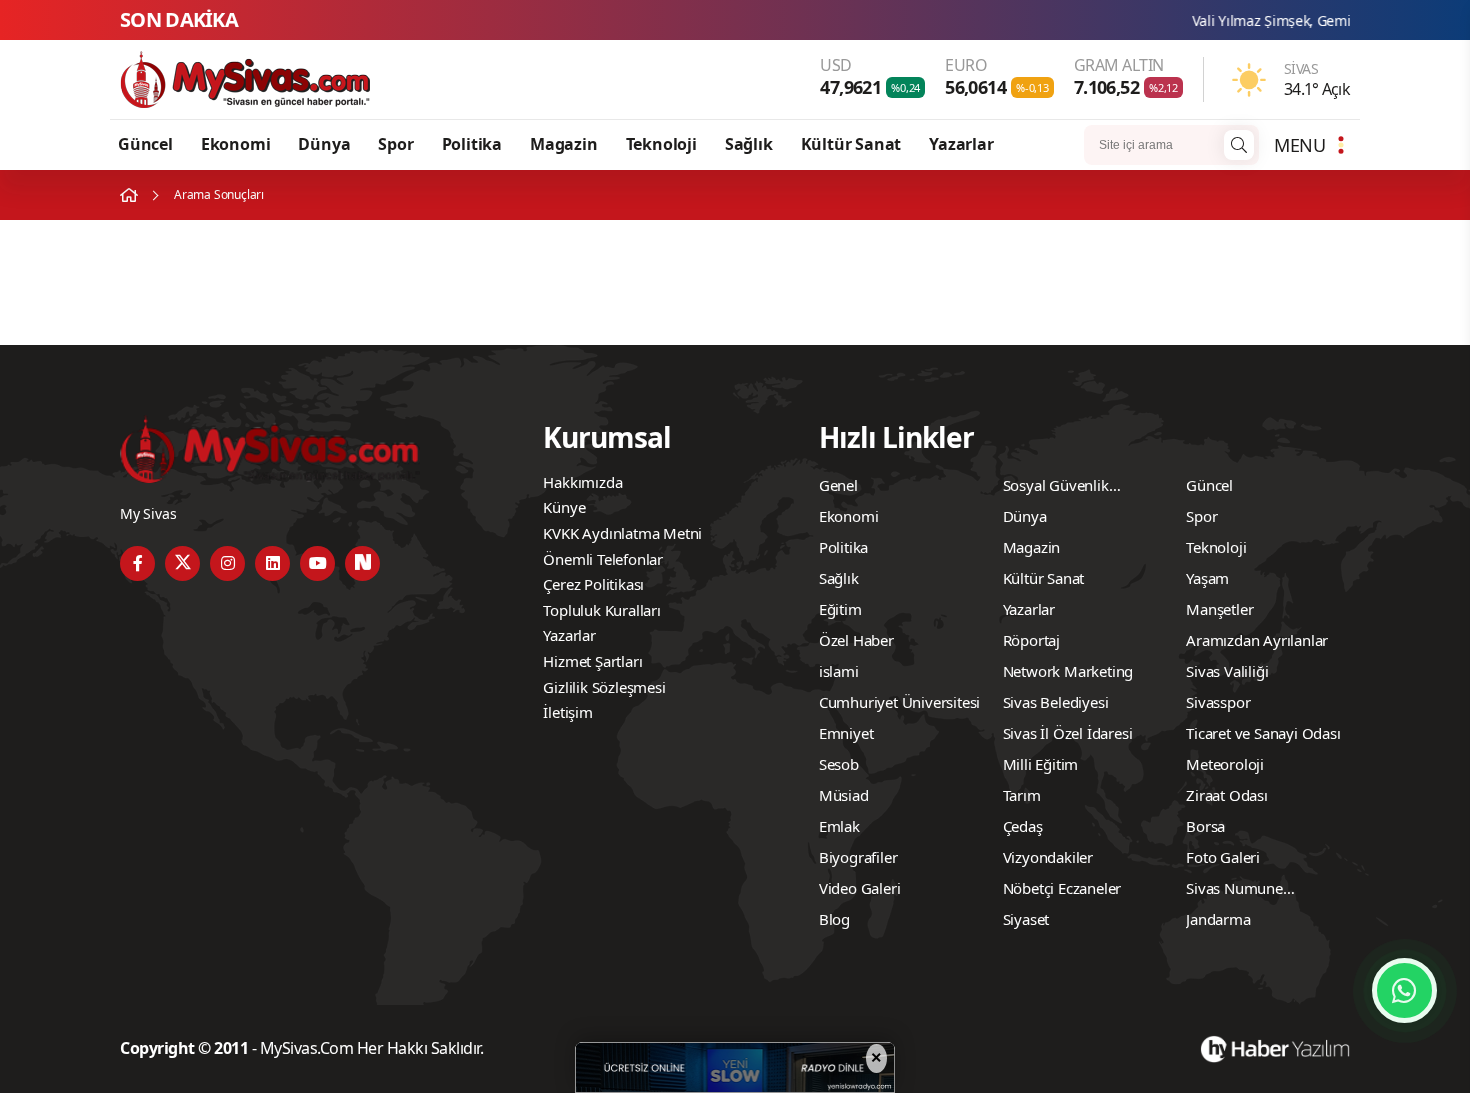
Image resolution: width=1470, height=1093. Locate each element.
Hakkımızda (582, 482)
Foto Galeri (1223, 857)
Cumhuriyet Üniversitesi (899, 702)
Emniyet (846, 733)
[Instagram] (227, 563)
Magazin (564, 144)
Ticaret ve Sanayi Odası (1263, 733)
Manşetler (1219, 609)
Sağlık (749, 144)
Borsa (1205, 826)
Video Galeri (860, 888)
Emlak (839, 826)
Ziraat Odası (1227, 795)
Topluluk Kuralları (601, 610)
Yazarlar (961, 144)
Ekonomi (236, 144)
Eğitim (840, 609)
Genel (838, 485)
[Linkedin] (272, 563)
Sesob (839, 764)
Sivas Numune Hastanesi (1234, 891)
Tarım (1022, 795)
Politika (472, 144)
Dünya (324, 144)
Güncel (145, 144)
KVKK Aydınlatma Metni (622, 533)
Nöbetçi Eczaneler (1062, 888)
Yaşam (1207, 578)
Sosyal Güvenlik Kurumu (1056, 488)
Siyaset (1026, 919)
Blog (834, 919)
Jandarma (1218, 919)
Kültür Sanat (851, 144)
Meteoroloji (1225, 764)
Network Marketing (1068, 671)
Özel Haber (856, 640)
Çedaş (1023, 826)
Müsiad (844, 795)
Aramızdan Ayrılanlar (1257, 640)
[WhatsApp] (1404, 990)
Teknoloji (661, 144)
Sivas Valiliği (1227, 671)
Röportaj (1031, 640)
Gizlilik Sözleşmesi (604, 687)
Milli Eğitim (1041, 764)
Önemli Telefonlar (603, 559)
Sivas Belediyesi (1056, 702)
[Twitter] (182, 563)
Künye (564, 507)
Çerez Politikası (593, 584)
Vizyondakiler (1048, 857)
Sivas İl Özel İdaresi (1068, 733)
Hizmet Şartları (592, 661)
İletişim (567, 712)
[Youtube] (317, 563)
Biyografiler (858, 857)
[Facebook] (137, 563)
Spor (395, 144)
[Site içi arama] (1239, 145)
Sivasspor (1218, 702)
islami (839, 671)
